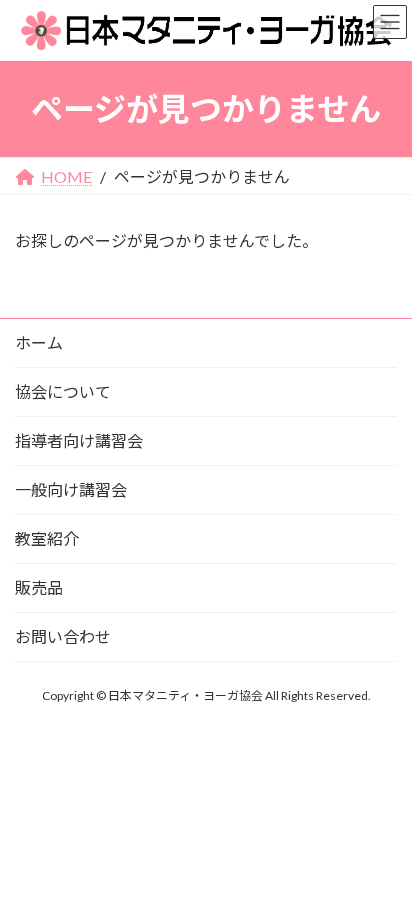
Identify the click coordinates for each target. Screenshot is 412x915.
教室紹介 (47, 538)
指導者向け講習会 (79, 440)
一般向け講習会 (71, 489)
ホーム (39, 342)
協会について (63, 391)
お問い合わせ (63, 636)
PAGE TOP (380, 869)
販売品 (39, 587)
